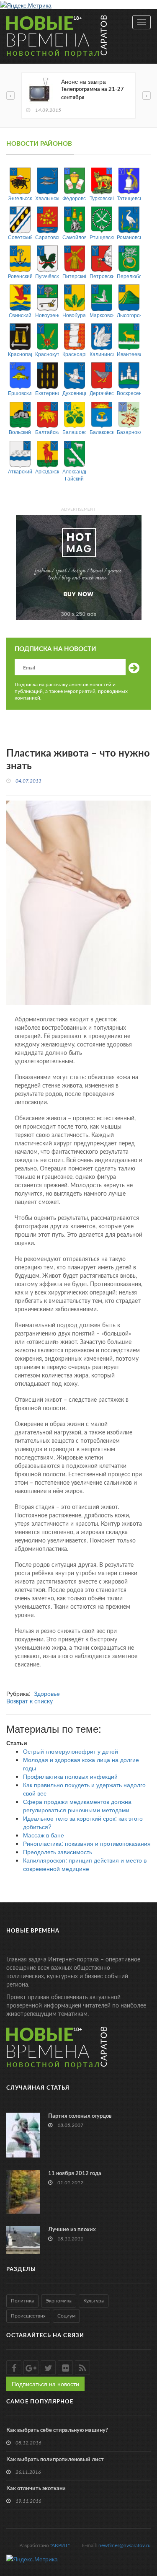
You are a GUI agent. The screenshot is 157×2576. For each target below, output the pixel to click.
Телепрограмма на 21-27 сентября (93, 94)
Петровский (102, 276)
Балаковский (102, 432)
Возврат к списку (30, 1702)
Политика (22, 2301)
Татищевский (129, 198)
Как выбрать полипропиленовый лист (55, 2460)
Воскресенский (129, 393)
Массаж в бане (44, 1835)
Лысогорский (129, 315)
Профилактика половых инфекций (70, 1776)
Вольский (20, 432)
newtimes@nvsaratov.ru (125, 2545)
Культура (94, 2301)
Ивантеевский (129, 354)
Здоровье (47, 1693)
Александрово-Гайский (74, 475)
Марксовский (102, 315)
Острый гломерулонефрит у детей (71, 1751)
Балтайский (47, 432)
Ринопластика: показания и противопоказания (87, 1843)
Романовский (129, 237)
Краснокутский (47, 354)
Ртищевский (102, 237)
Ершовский (20, 393)
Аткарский (20, 471)
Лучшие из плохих (72, 2230)
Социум (66, 2316)
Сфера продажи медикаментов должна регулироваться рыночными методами (77, 1806)
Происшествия (28, 2316)
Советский (20, 237)
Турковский (102, 198)
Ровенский (20, 276)
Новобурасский (74, 315)
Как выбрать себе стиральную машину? (57, 2430)
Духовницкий (74, 393)
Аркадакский (47, 471)
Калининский (102, 354)
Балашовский (74, 432)
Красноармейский (74, 354)
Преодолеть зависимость (58, 1852)
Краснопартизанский (20, 354)
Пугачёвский (47, 276)
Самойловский (74, 237)
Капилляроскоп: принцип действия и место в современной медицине (85, 1864)
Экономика (59, 2301)
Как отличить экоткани (36, 2489)
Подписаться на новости (45, 2384)
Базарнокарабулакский (129, 432)
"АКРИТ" (60, 2545)
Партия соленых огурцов (80, 2116)
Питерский (74, 276)
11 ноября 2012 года (75, 2174)
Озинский (20, 315)
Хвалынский (47, 198)
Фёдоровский (74, 198)
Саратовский (47, 237)
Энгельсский (20, 198)
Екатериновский (47, 393)
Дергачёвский (102, 393)
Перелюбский (129, 276)
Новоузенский (47, 315)
